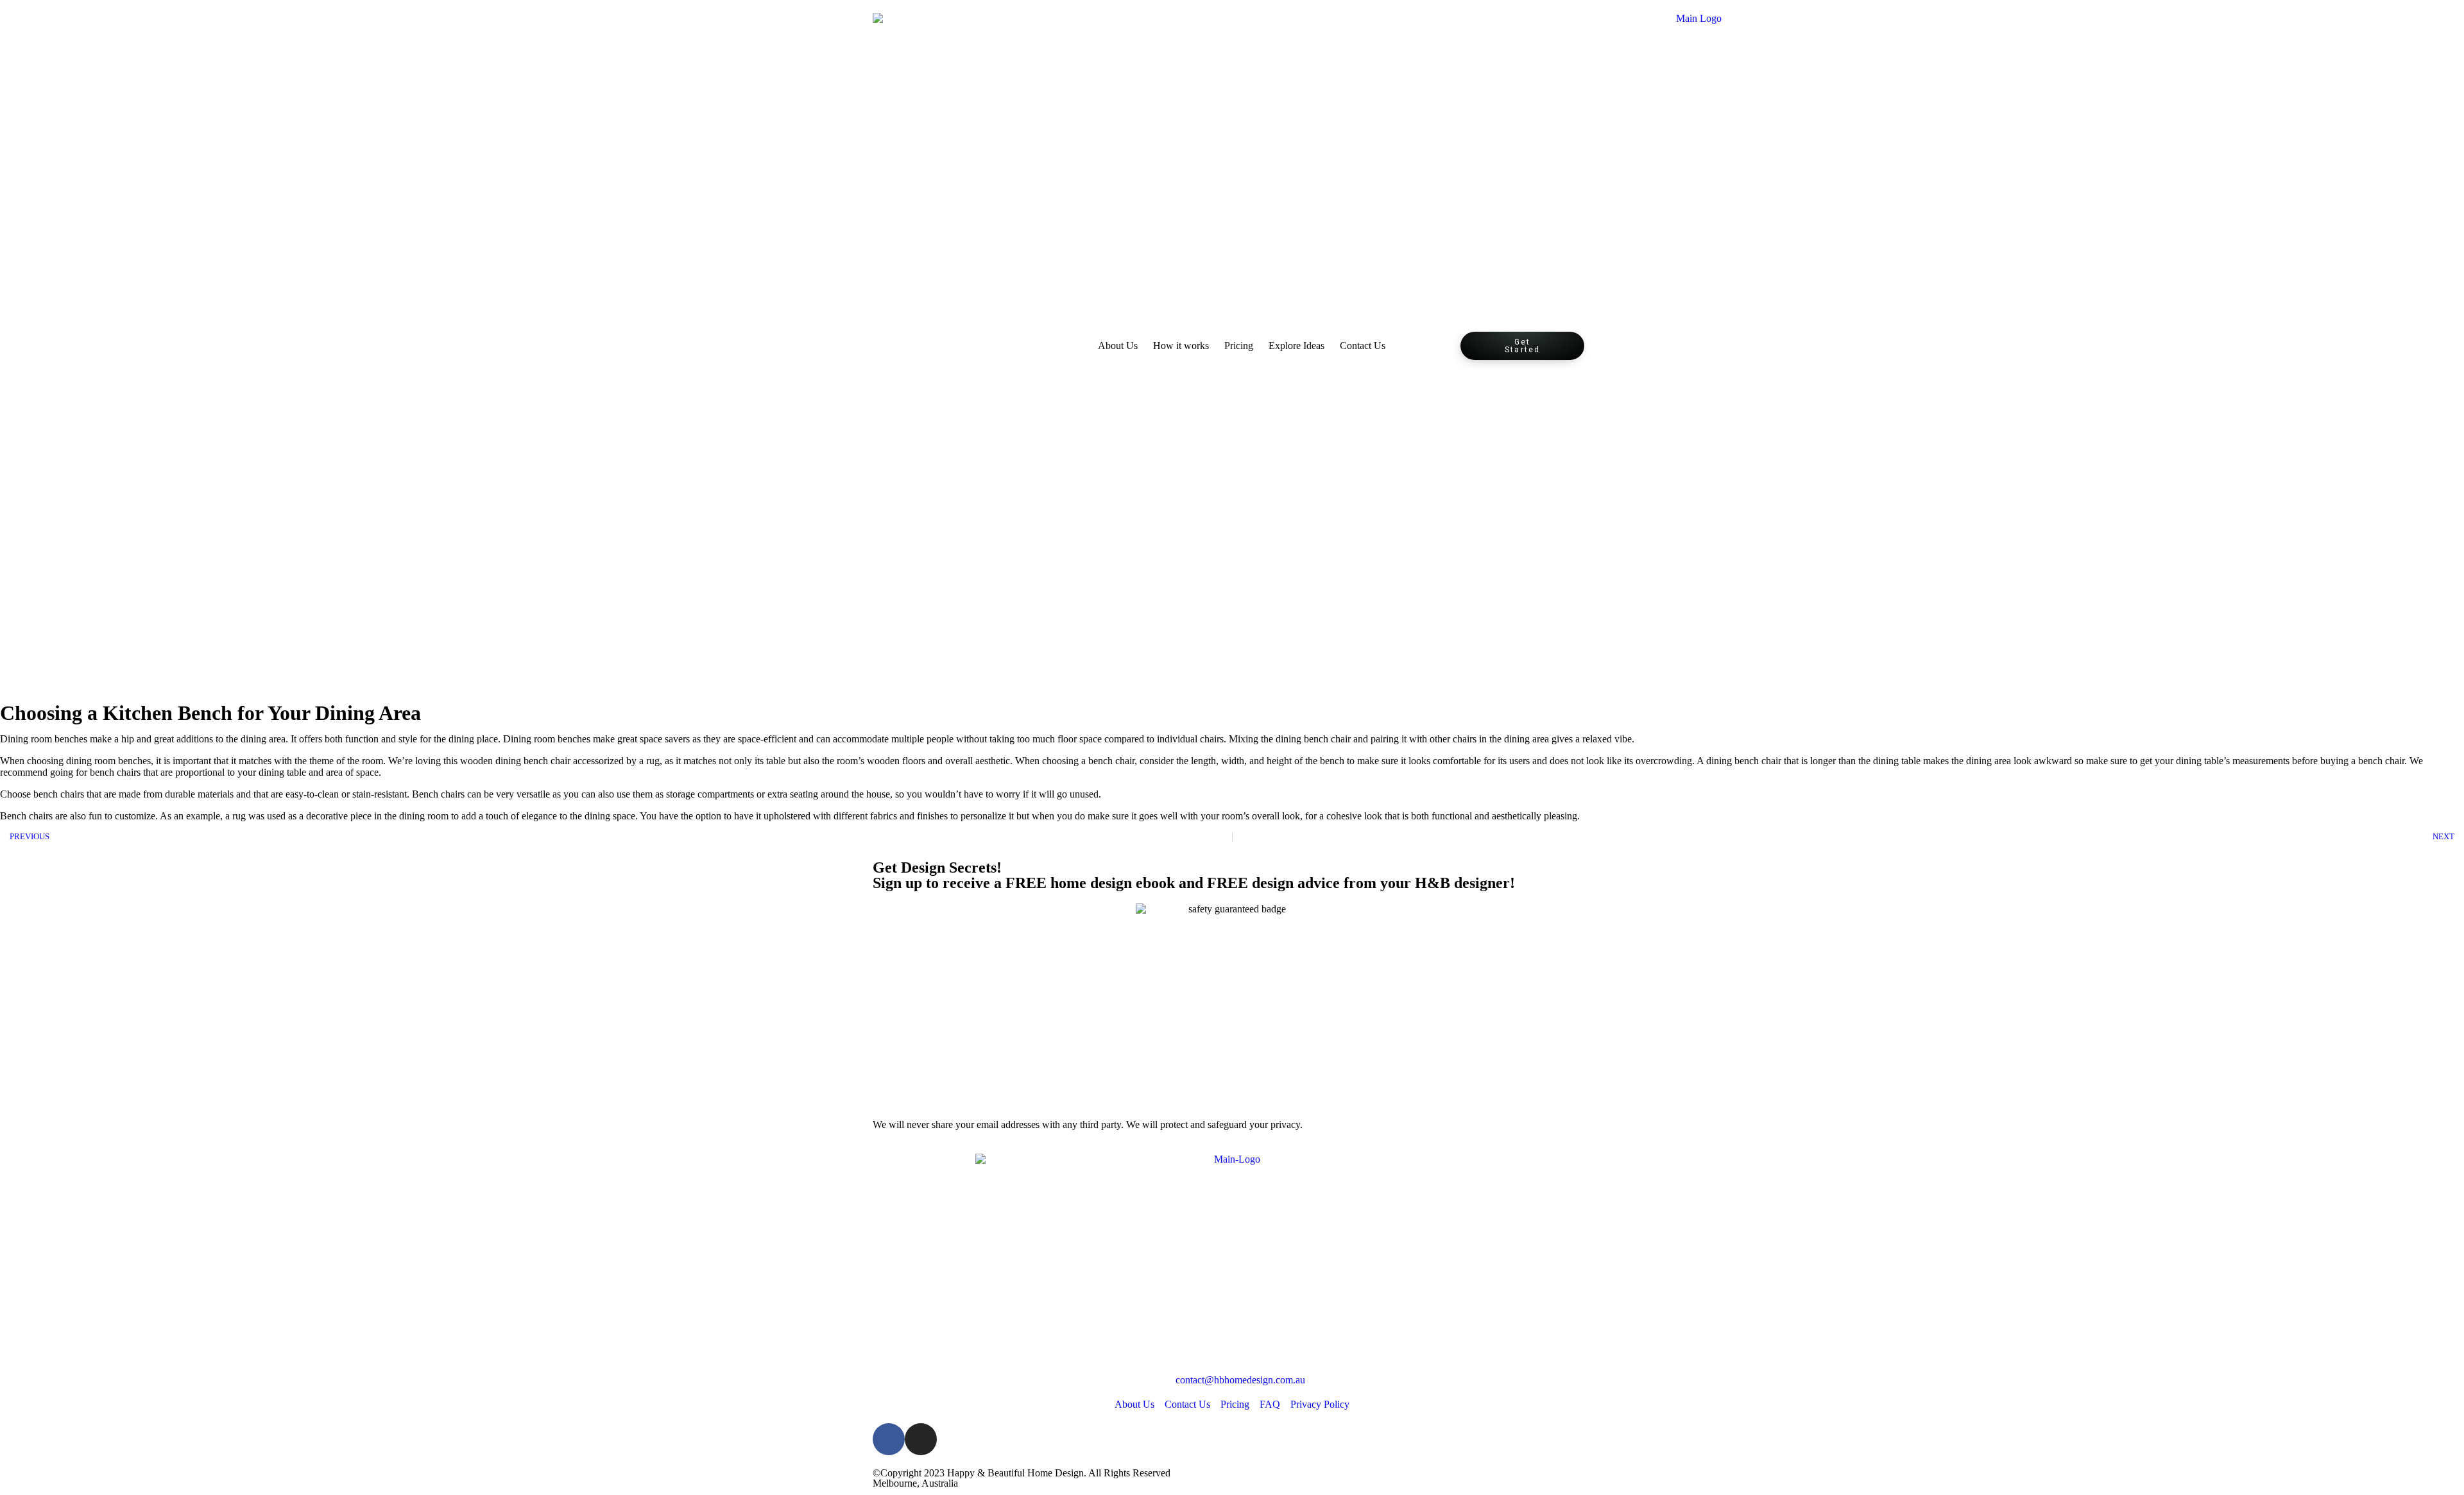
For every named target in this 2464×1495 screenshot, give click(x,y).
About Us (1118, 346)
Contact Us (1363, 346)
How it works (1181, 346)
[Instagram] (921, 1439)
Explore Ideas (1296, 346)
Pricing (1239, 346)
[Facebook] (889, 1439)
